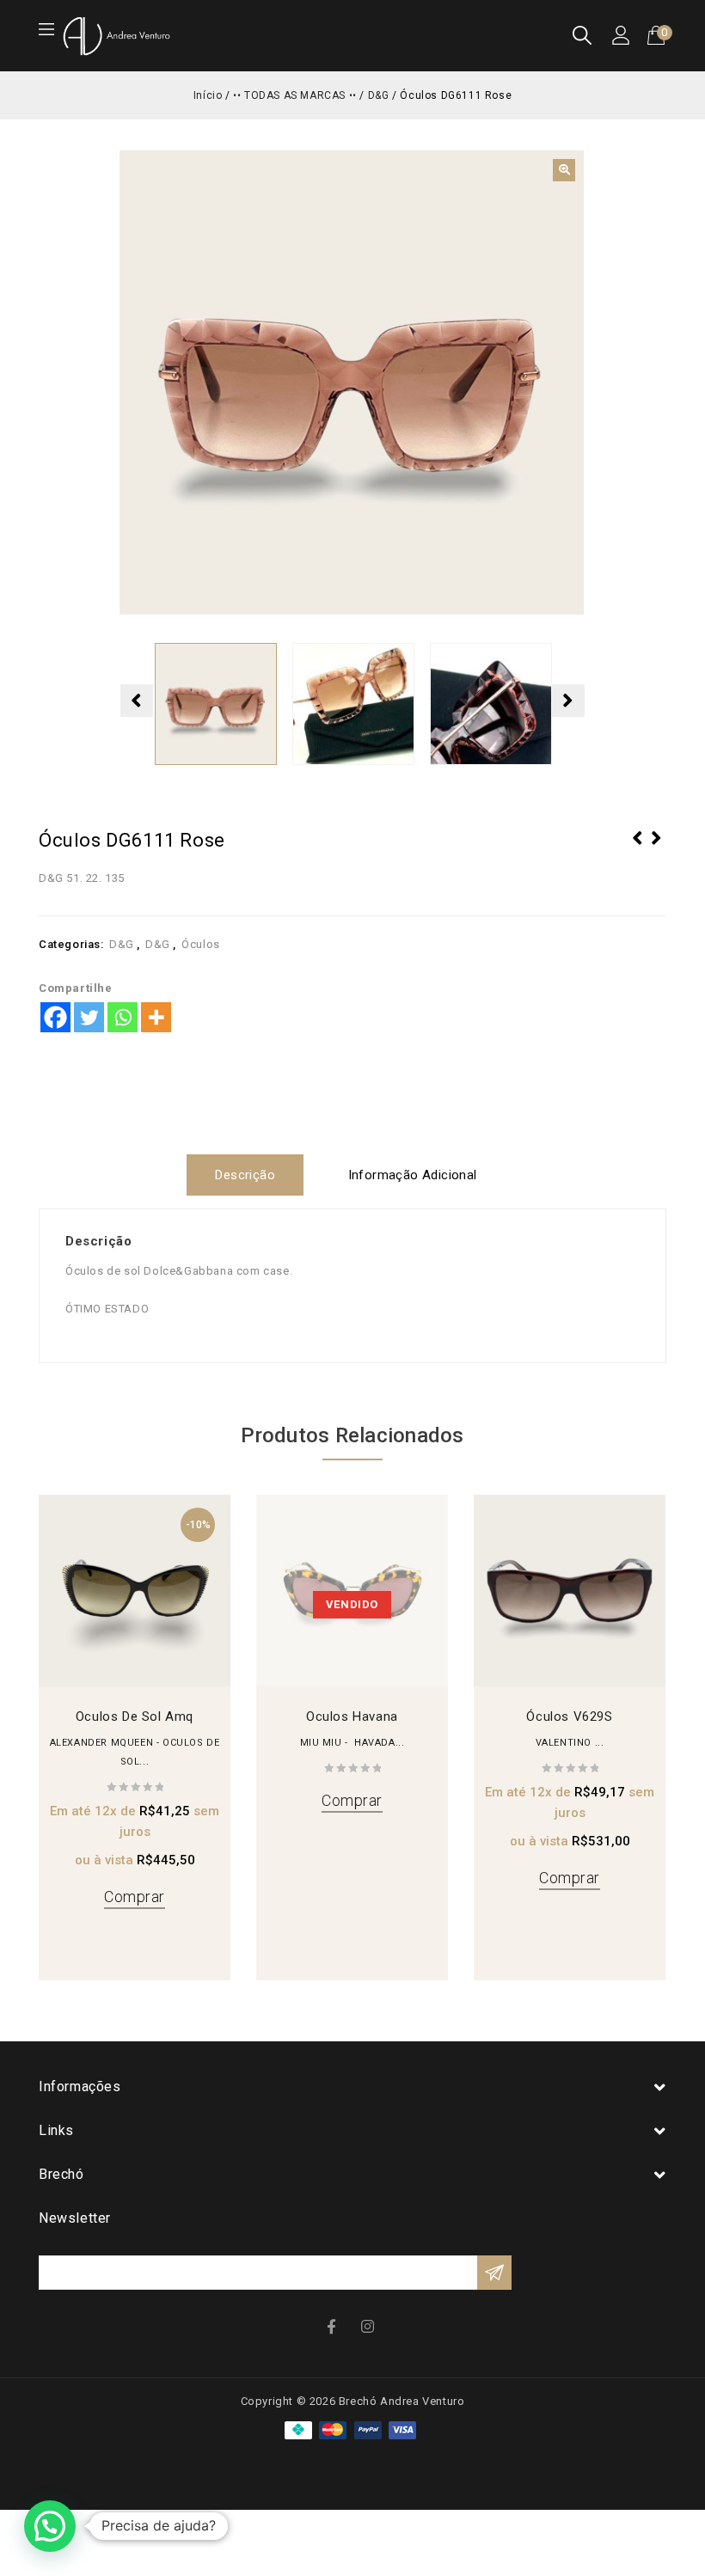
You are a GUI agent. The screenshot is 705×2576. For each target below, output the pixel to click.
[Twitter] (89, 1017)
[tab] (251, 1175)
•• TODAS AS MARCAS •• (295, 95)
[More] (156, 1017)
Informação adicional (413, 1175)
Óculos (201, 944)
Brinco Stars (638, 849)
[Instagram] (370, 2325)
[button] (564, 170)
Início (208, 95)
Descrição (245, 1175)
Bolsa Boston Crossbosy (657, 849)
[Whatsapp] (123, 1017)
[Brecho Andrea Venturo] (116, 35)
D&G (379, 95)
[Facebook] (55, 1017)
